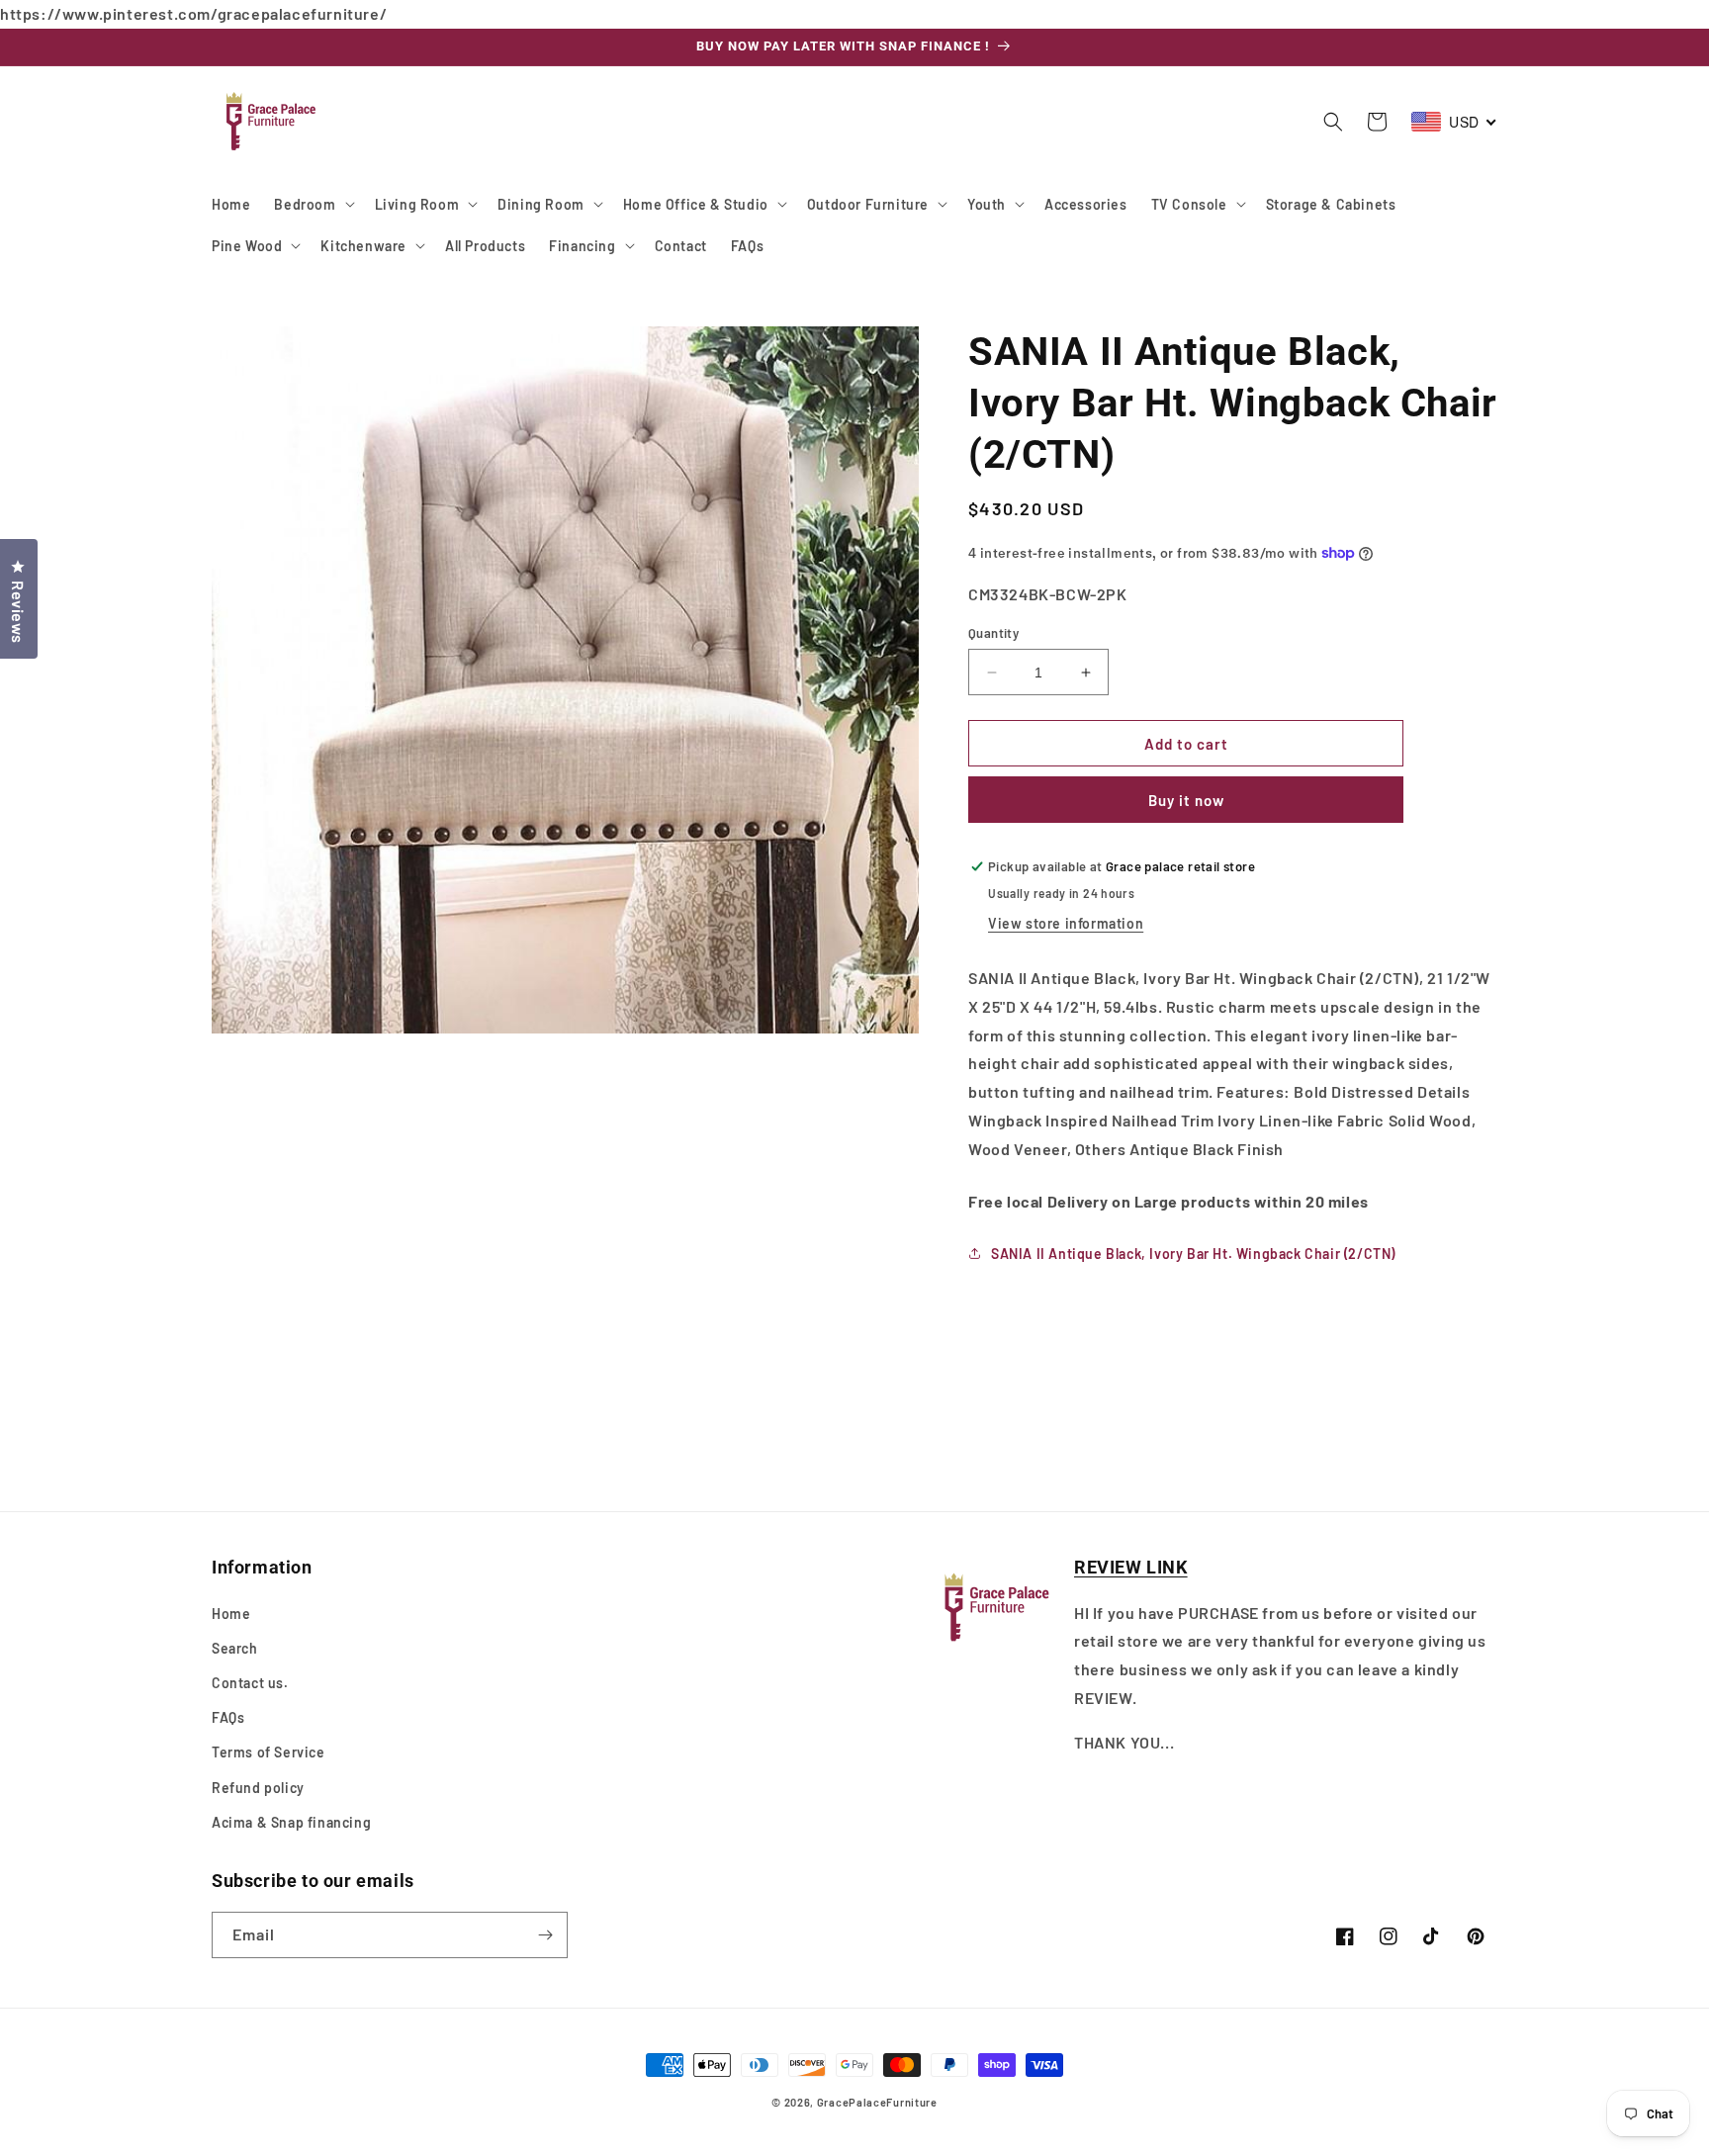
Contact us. (250, 1683)
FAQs (228, 1717)
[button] (312, 204)
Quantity (993, 633)
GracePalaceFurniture (877, 2102)
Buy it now (1186, 800)
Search (235, 1648)
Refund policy (258, 1788)
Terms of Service (269, 1752)
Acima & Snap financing (291, 1822)
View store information (1066, 923)
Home (231, 1614)
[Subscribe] (545, 1935)
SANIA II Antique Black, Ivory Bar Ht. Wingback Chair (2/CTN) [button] (1193, 1254)
